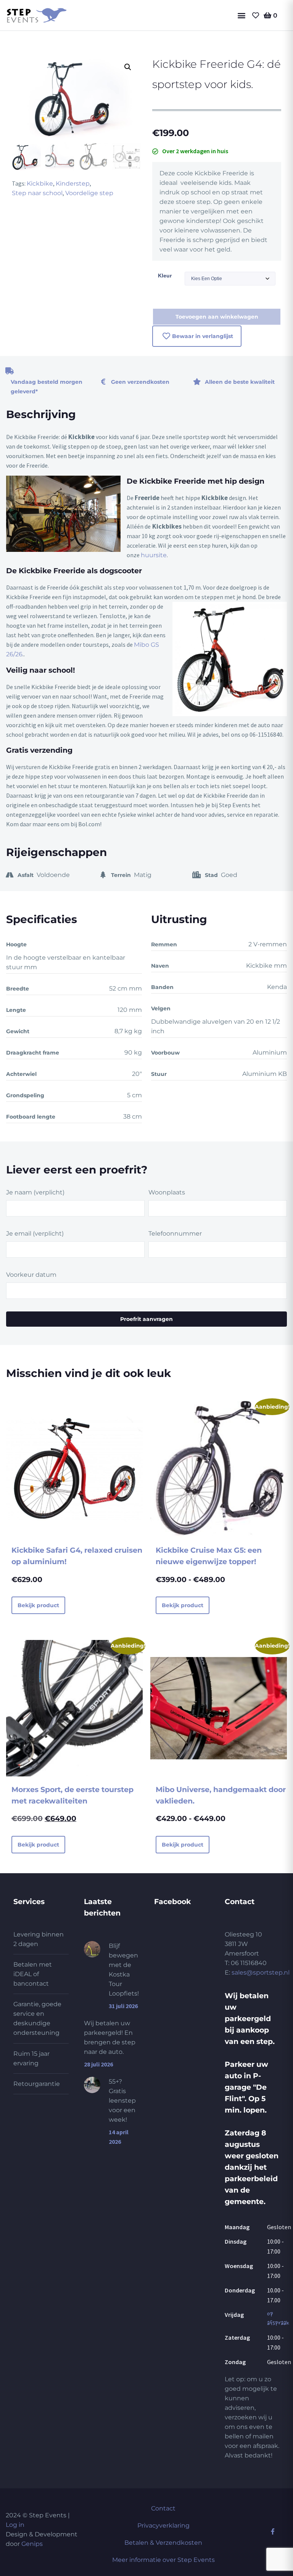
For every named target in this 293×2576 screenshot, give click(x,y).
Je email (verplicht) (35, 1233)
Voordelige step (89, 193)
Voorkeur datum (31, 1275)
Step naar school (37, 193)
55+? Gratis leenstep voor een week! (122, 2101)
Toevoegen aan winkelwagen (217, 317)
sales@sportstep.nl (261, 1972)
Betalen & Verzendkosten (163, 2543)
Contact (163, 2508)
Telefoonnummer (175, 1233)
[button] (242, 15)
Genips (32, 2544)
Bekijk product (38, 1605)
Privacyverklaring (163, 2526)
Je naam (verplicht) (35, 1192)
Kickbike (40, 184)
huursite (154, 555)
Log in (15, 2525)
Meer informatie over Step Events (163, 2560)
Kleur (165, 276)
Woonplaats (167, 1192)
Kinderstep (73, 184)
